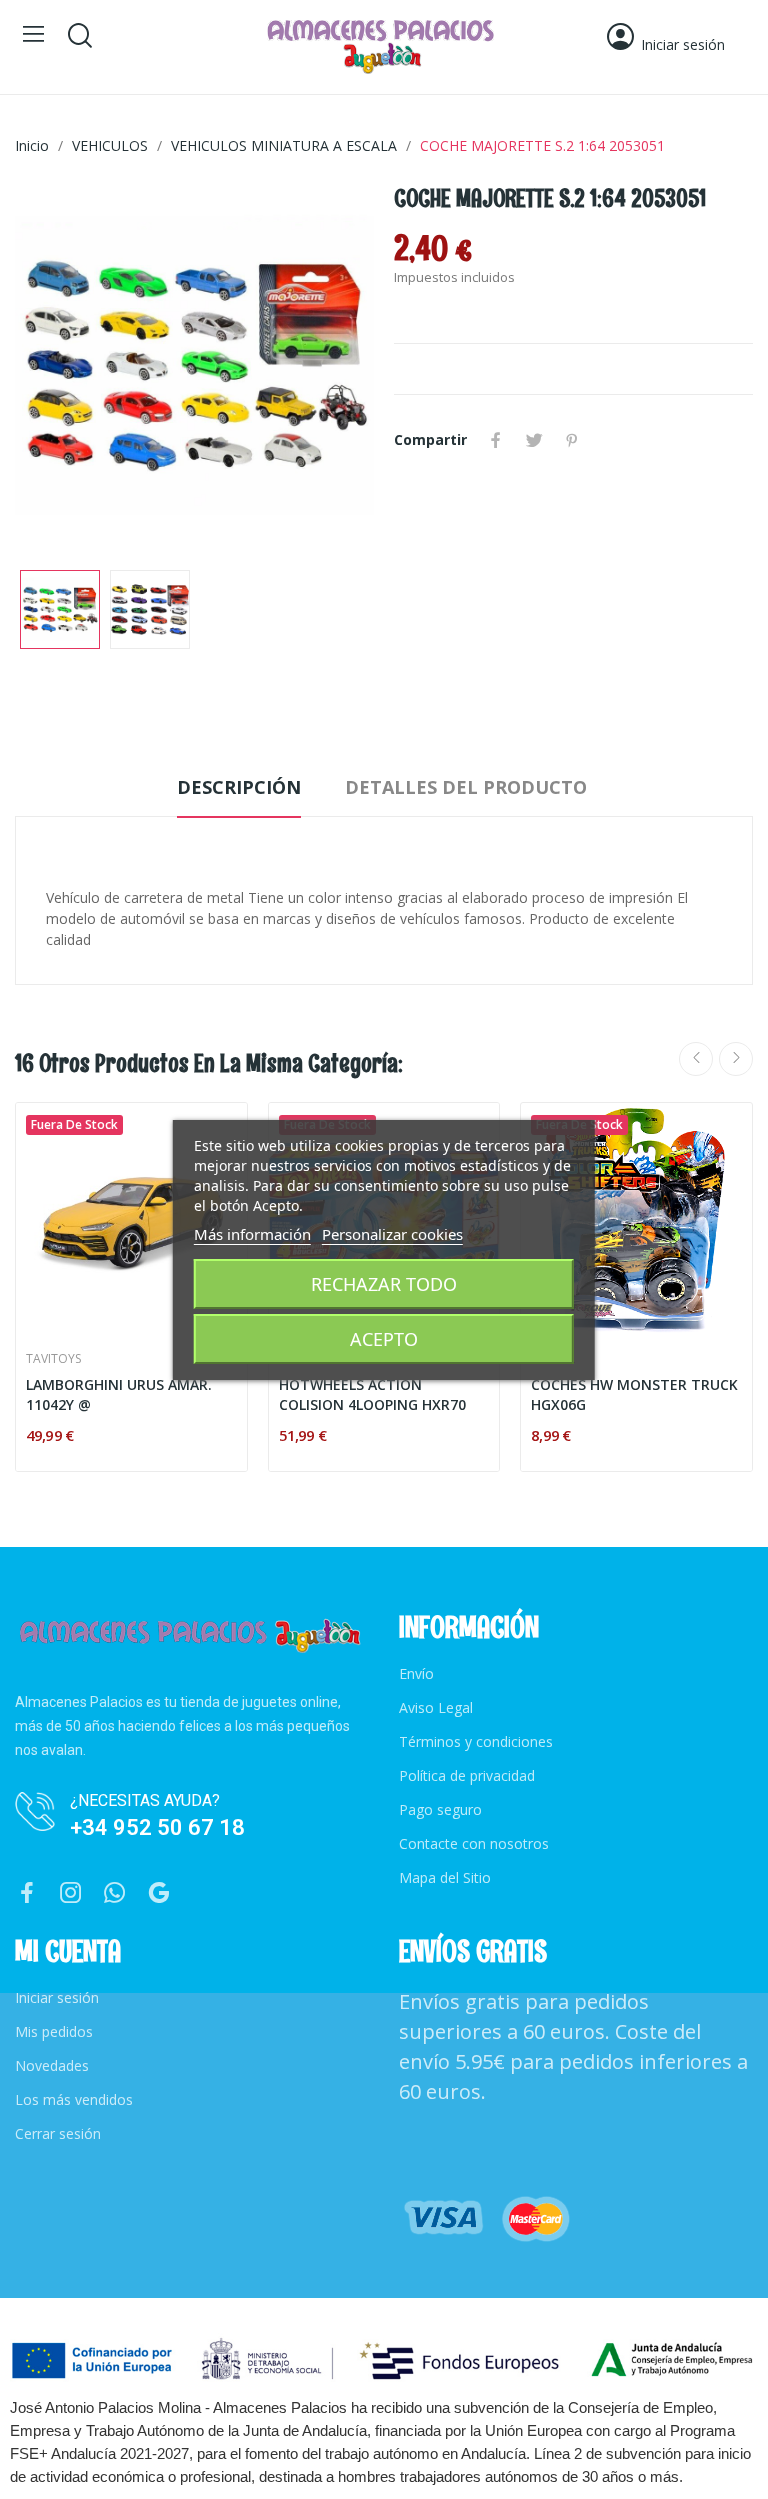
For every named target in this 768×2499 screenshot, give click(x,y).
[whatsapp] (115, 1893)
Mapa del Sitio (445, 1877)
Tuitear (534, 440)
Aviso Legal (436, 1707)
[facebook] (27, 1893)
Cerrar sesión (58, 2133)
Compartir (496, 440)
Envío (416, 1673)
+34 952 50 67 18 (157, 1827)
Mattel (553, 1359)
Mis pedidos (54, 2031)
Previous (62, 368)
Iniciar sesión (57, 1997)
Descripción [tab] (239, 787)
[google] (159, 1893)
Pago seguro (440, 1809)
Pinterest (572, 440)
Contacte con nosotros (474, 1843)
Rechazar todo (384, 1284)
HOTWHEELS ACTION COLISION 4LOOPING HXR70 (372, 1394)
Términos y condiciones (476, 1741)
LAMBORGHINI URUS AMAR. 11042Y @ (119, 1394)
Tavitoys (53, 1359)
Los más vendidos (74, 2099)
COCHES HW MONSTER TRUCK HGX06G (634, 1394)
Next (327, 368)
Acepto (384, 1339)
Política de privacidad (467, 1775)
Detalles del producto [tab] (466, 787)
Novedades (52, 2065)
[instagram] (71, 1893)
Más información (252, 1234)
